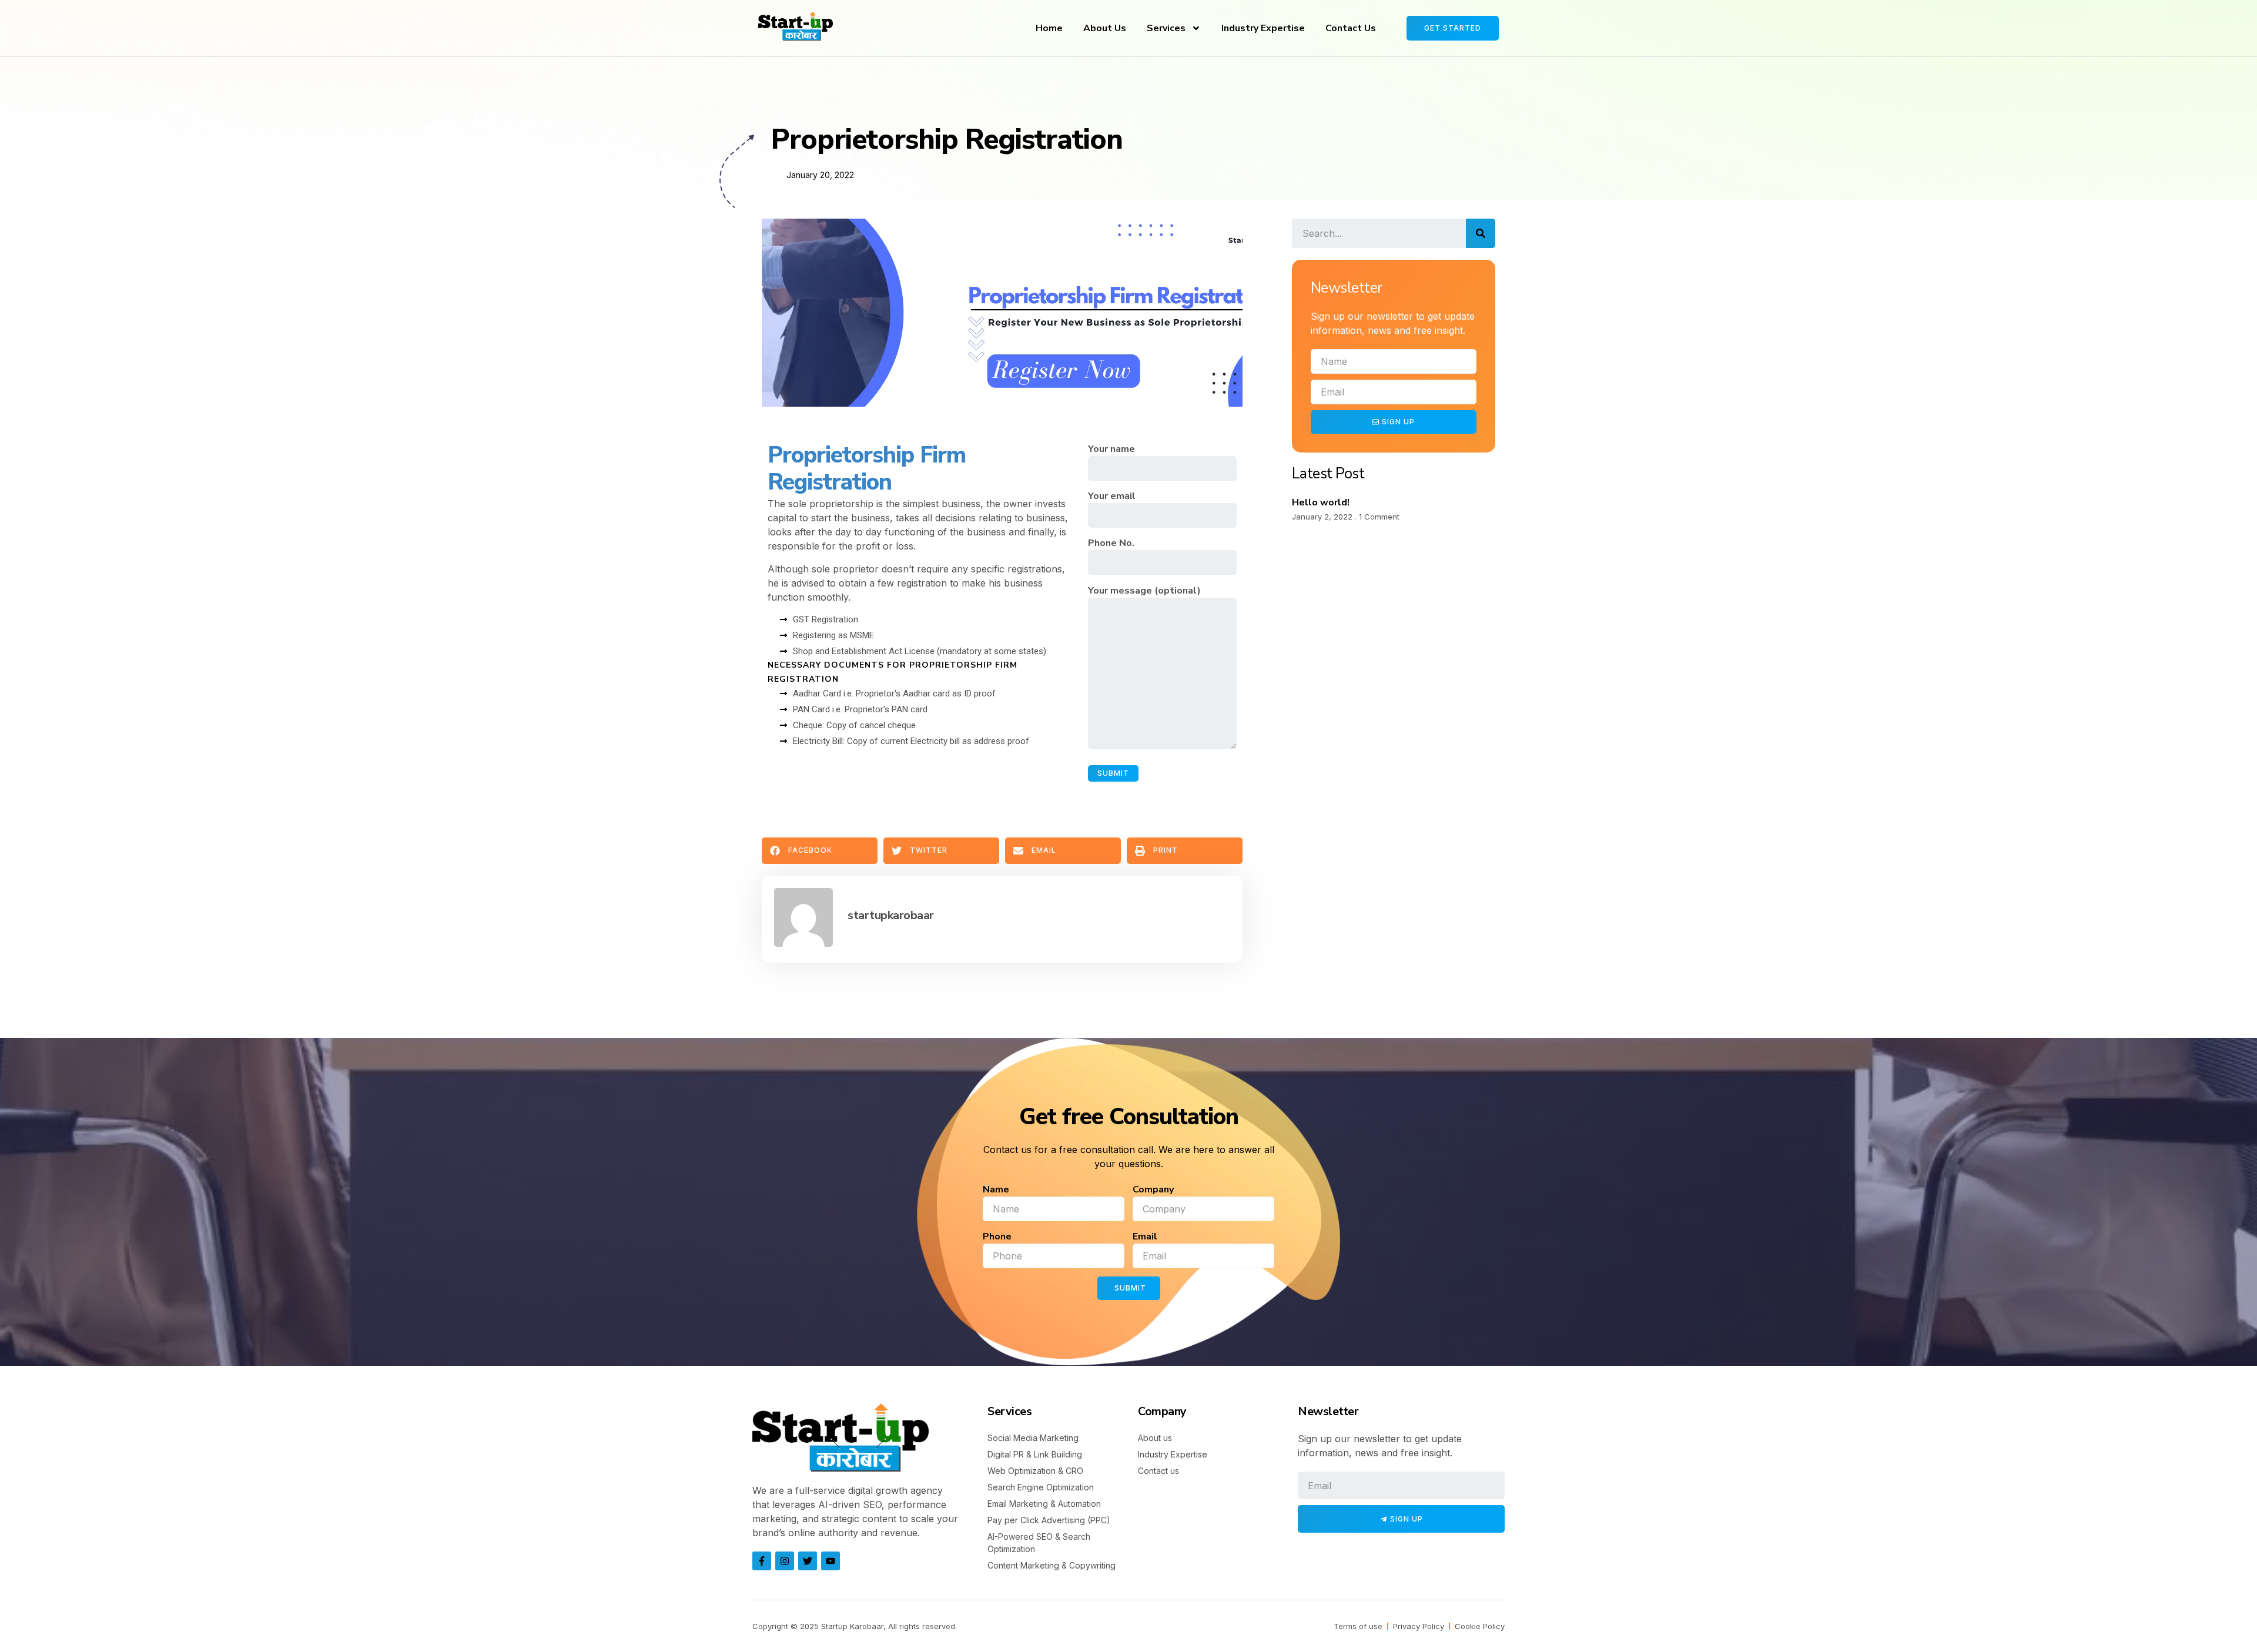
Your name (1111, 449)
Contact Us (1351, 28)
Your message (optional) (1144, 591)
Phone (997, 1237)
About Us (1105, 28)
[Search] (1481, 233)
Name (996, 1189)
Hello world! (1321, 502)
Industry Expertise (1263, 28)
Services (1166, 28)
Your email (1112, 496)
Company (1153, 1189)
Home (1049, 28)
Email (1145, 1237)
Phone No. (1111, 543)
